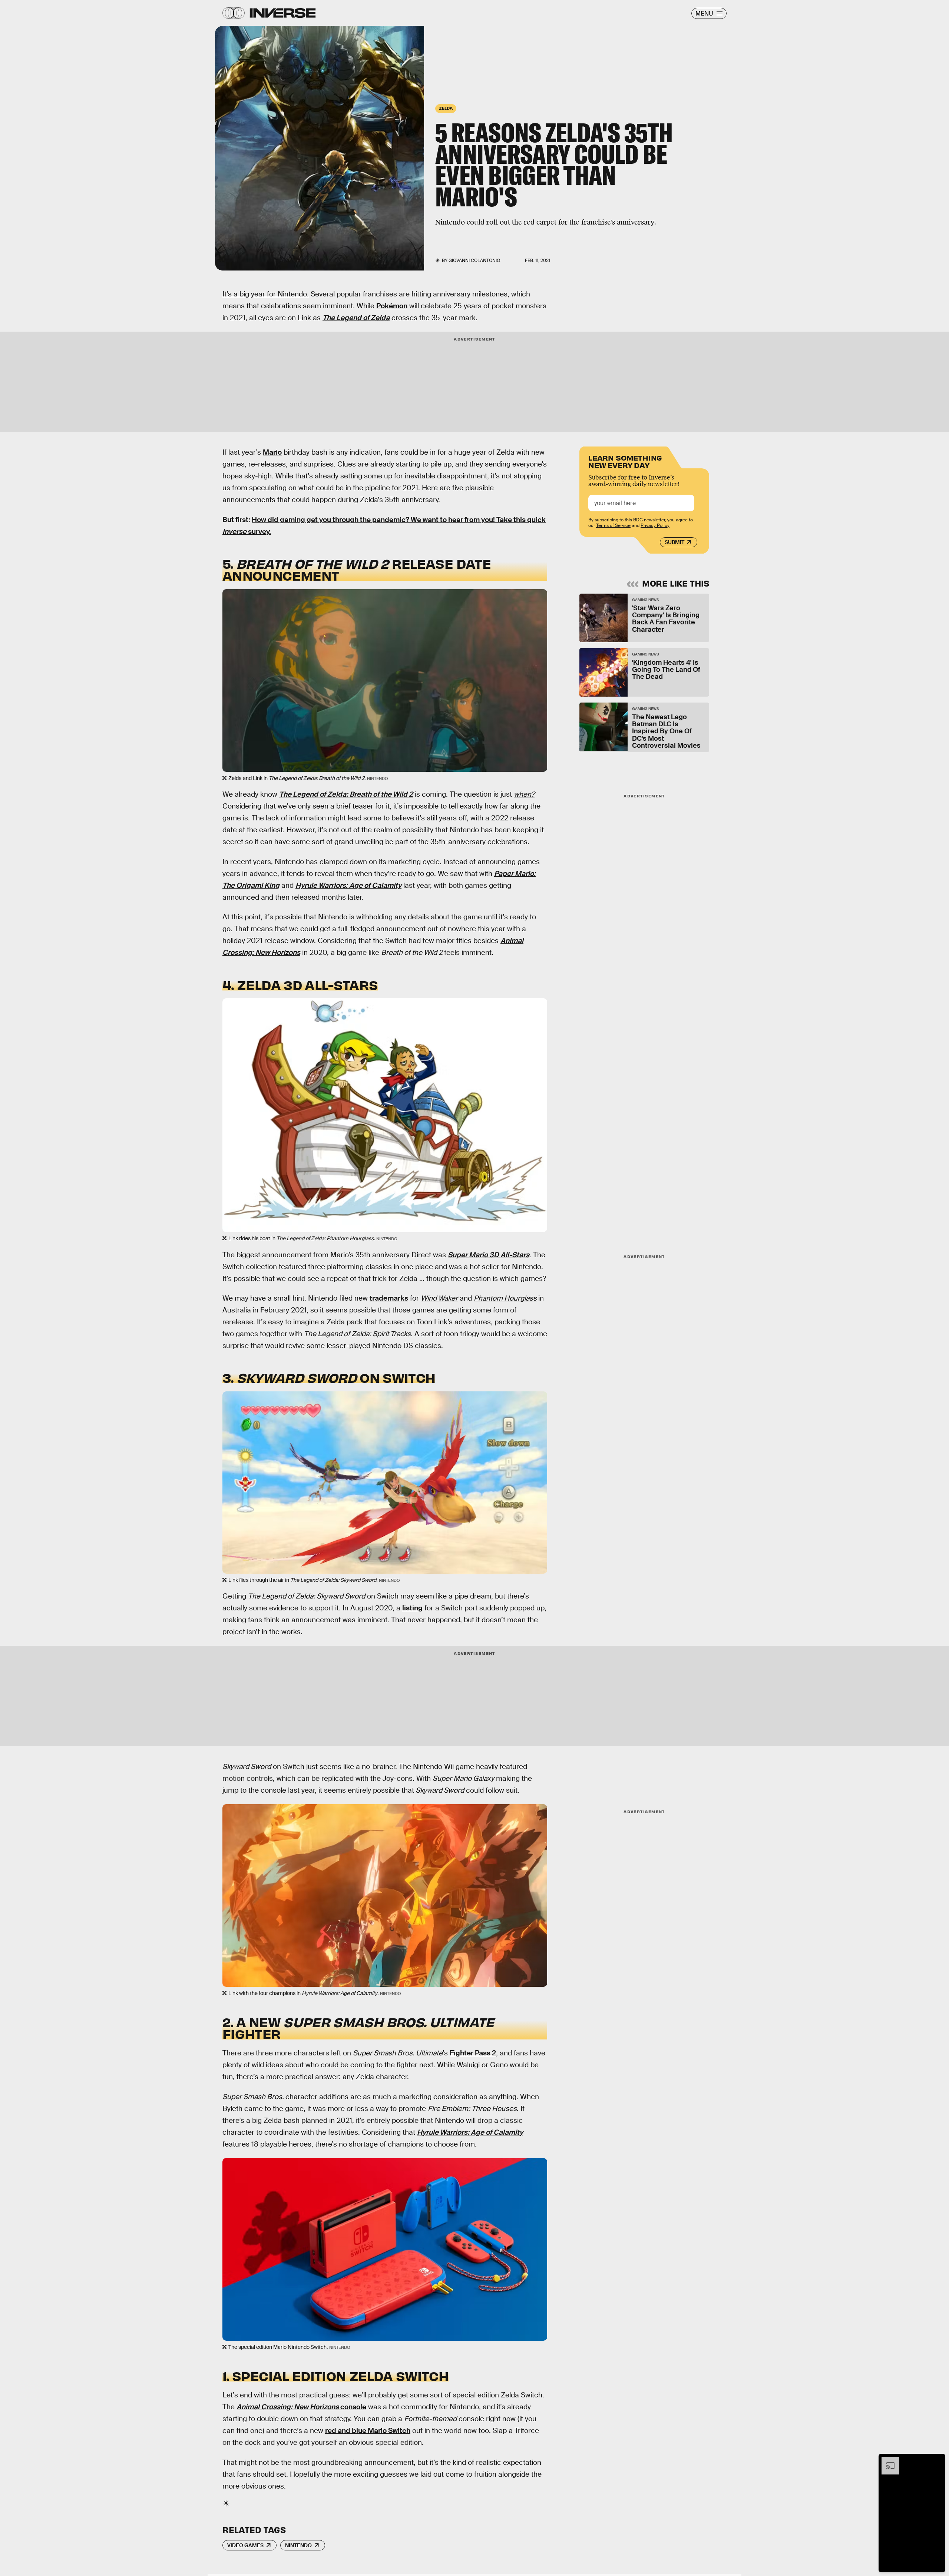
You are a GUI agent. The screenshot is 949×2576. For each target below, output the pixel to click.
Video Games (245, 2545)
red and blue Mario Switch (368, 2431)
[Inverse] (283, 13)
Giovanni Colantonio (474, 260)
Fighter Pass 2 (473, 2053)
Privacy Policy (655, 525)
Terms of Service (613, 525)
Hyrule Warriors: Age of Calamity (348, 885)
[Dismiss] (937, 2460)
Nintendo (298, 2545)
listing (412, 1608)
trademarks (389, 1298)
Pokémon (392, 306)
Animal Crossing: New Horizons (288, 2407)
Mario (272, 452)
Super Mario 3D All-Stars (489, 1255)
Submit (674, 542)
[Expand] (887, 2460)
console (353, 2407)
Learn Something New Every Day (625, 461)
